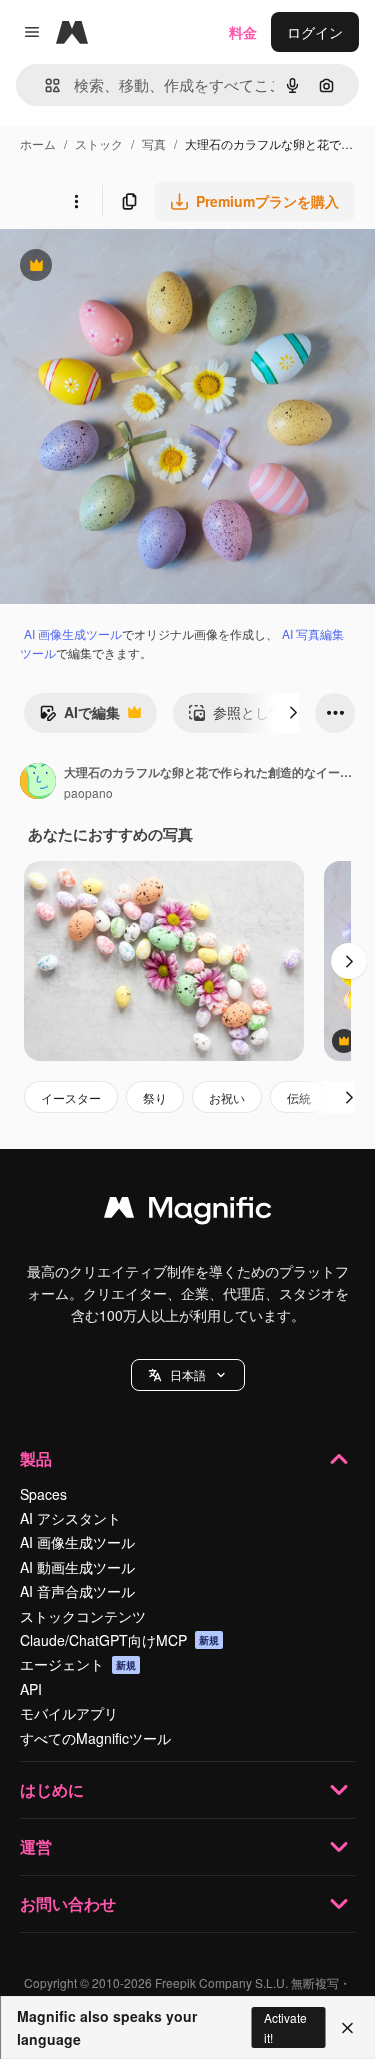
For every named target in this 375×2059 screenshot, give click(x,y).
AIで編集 (79, 717)
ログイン (315, 32)
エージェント (78, 1664)
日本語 (188, 1374)
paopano (88, 792)
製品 (36, 1458)
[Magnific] (188, 1212)
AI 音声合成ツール (77, 1591)
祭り (155, 1097)
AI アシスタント (70, 1518)
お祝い (227, 1097)
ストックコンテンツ (83, 1616)
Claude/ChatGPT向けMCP (119, 1640)
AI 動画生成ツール (77, 1567)
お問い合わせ (68, 1903)
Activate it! (285, 2027)
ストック (99, 143)
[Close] (347, 2028)
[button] (188, 1375)
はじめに (52, 1789)
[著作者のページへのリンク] (38, 783)
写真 (154, 143)
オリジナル (137, 267)
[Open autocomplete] (44, 85)
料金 (243, 32)
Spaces (43, 1494)
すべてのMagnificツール (95, 1738)
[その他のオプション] (76, 201)
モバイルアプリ (69, 1713)
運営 (36, 1846)
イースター (71, 1097)
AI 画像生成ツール (73, 633)
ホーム (38, 143)
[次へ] (293, 713)
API (31, 1689)
